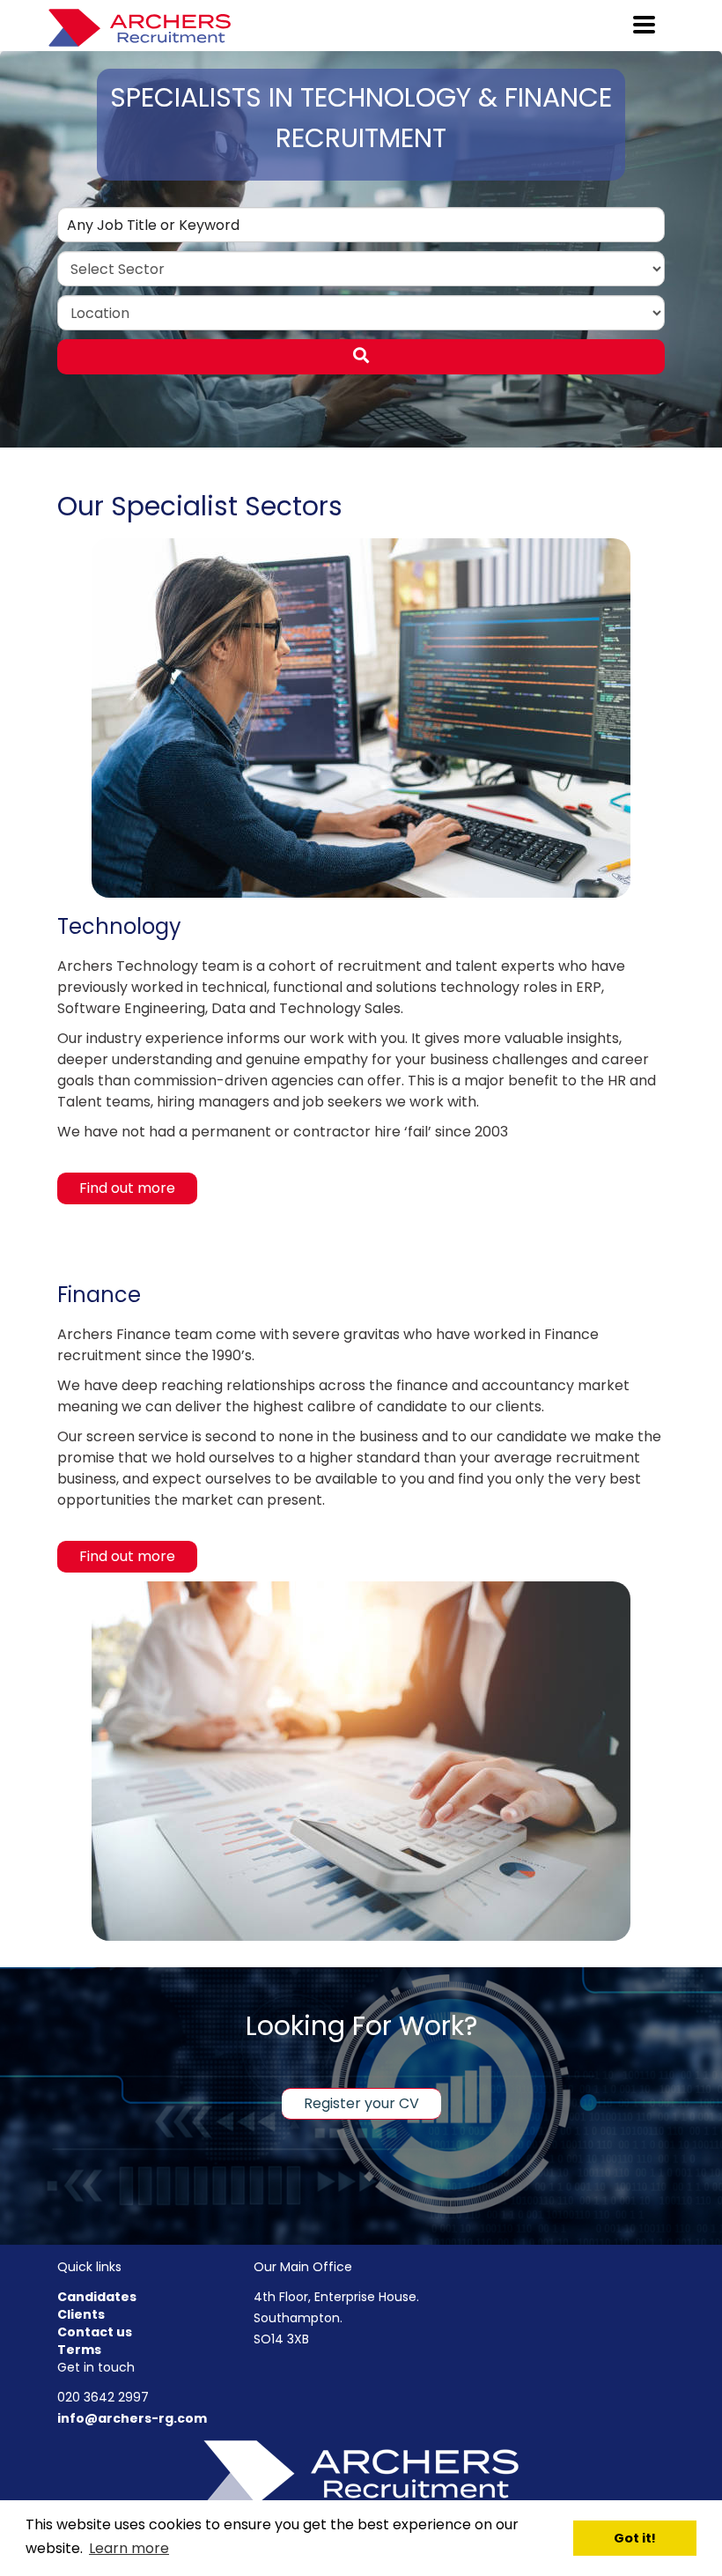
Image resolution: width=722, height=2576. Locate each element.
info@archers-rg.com (132, 2418)
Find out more (127, 1188)
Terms (79, 2350)
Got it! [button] (635, 2538)
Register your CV (361, 2103)
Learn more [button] (129, 2548)
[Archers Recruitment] (361, 2472)
